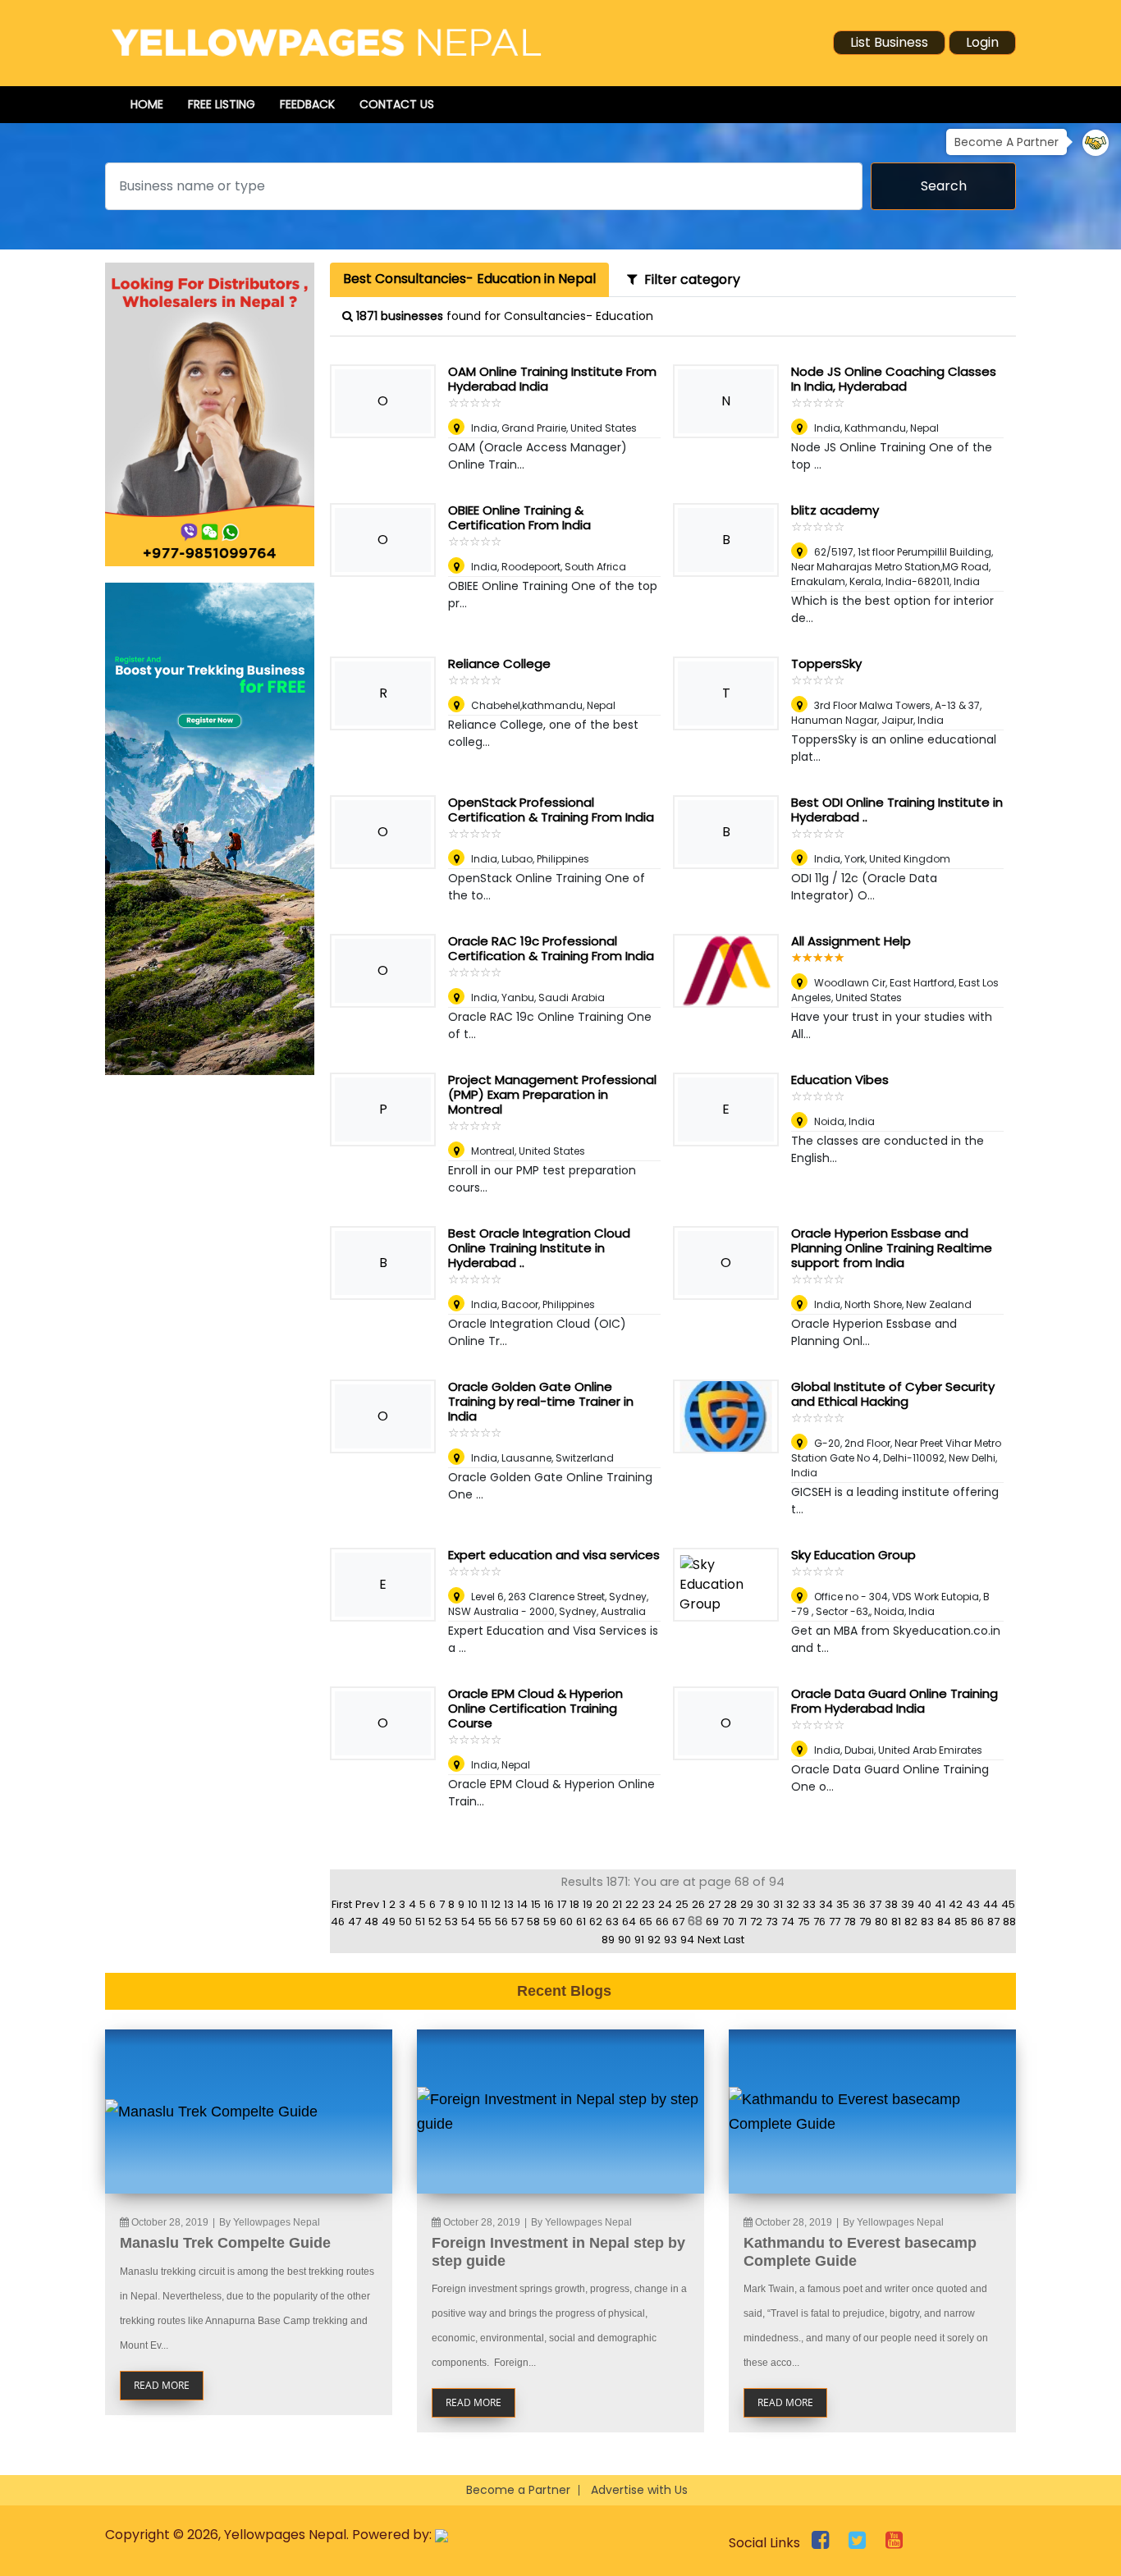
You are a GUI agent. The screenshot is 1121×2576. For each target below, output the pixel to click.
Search (944, 186)
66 (662, 1922)
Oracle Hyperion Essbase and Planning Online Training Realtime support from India (892, 1248)
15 (536, 1904)
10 (473, 1904)
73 (772, 1922)
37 (875, 1904)
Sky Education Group (853, 1555)
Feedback (307, 104)
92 (654, 1940)
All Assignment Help (851, 941)
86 (977, 1922)
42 (956, 1904)
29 (747, 1904)
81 (896, 1922)
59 (550, 1922)
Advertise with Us (639, 2490)
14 (522, 1904)
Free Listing (222, 104)
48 (371, 1922)
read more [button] (162, 2385)
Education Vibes (840, 1080)
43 (973, 1904)
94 (687, 1940)
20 (602, 1904)
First (342, 1904)
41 (940, 1904)
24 (665, 1904)
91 (639, 1940)
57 (517, 1922)
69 (712, 1922)
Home (147, 104)
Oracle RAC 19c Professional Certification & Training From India (551, 948)
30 (763, 1904)
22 (632, 1904)
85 (961, 1922)
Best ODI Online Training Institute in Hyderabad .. (897, 810)
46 (338, 1922)
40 (924, 1904)
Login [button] (982, 42)
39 (908, 1904)
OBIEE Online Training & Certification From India (519, 517)
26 (698, 1904)
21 (617, 1904)
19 (588, 1904)
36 (859, 1904)
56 (501, 1922)
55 (485, 1922)
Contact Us (397, 104)
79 (865, 1922)
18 (574, 1904)
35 (843, 1904)
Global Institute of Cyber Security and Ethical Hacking (893, 1394)
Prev (367, 1904)
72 (756, 1922)
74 (788, 1922)
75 (804, 1922)
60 (566, 1922)
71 (742, 1922)
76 (819, 1922)
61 (581, 1922)
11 (484, 1904)
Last (734, 1940)
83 (927, 1922)
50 (405, 1922)
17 (562, 1904)
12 (496, 1904)
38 (891, 1904)
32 (793, 1904)
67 (678, 1922)
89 (608, 1940)
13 (509, 1904)
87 (993, 1922)
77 (835, 1922)
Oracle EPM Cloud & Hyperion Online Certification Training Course (535, 1708)
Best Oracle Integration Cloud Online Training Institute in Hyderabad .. (539, 1248)
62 (596, 1922)
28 (730, 1904)
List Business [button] (889, 42)
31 (778, 1904)
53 (451, 1922)
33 (809, 1904)
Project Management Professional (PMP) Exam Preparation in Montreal (552, 1094)
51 (420, 1922)
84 (944, 1922)
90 (625, 1940)
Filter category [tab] (689, 279)
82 (911, 1922)
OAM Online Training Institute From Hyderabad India (552, 379)
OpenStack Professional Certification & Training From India (551, 810)
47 (355, 1922)
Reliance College (499, 663)
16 (549, 1904)
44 (991, 1904)
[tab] (469, 280)
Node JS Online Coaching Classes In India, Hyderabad (894, 379)
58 (533, 1922)
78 (850, 1922)
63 (612, 1922)
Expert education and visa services (554, 1555)
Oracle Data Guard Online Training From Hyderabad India (895, 1701)
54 (468, 1922)
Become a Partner (518, 2490)
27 (714, 1904)
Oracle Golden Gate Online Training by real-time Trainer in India (541, 1401)
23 (648, 1904)
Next (709, 1940)
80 (881, 1922)
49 (389, 1922)
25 (682, 1904)
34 (826, 1904)
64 (629, 1922)
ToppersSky (826, 663)
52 (435, 1922)
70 (728, 1922)
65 (646, 1922)
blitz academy (835, 510)
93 (670, 1940)
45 (1008, 1904)
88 (1009, 1922)
